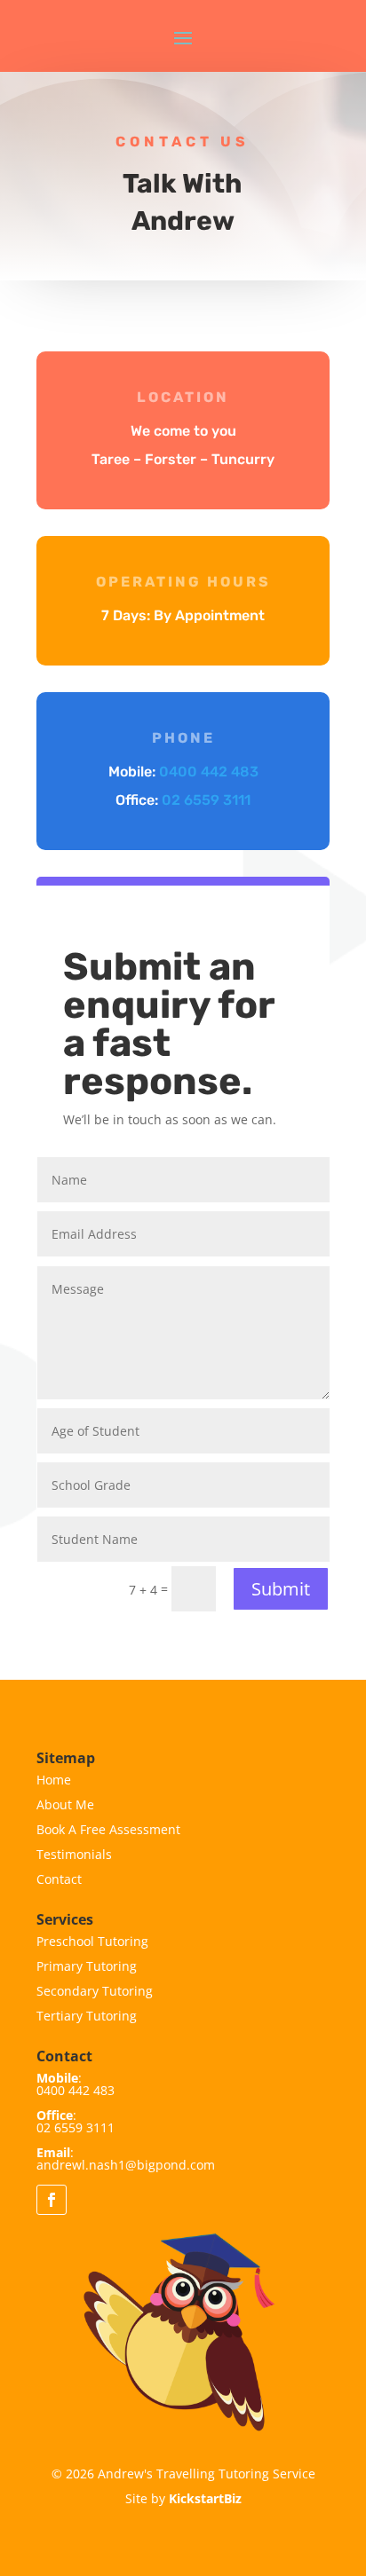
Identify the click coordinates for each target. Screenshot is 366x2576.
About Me (65, 1804)
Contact (59, 1879)
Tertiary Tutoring (87, 2016)
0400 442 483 (209, 772)
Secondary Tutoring (95, 1991)
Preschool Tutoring (92, 1941)
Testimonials (74, 1854)
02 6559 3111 (206, 800)
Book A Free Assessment (108, 1829)
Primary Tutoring (87, 1966)
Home (54, 1780)
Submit (281, 1589)
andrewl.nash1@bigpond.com (126, 2165)
